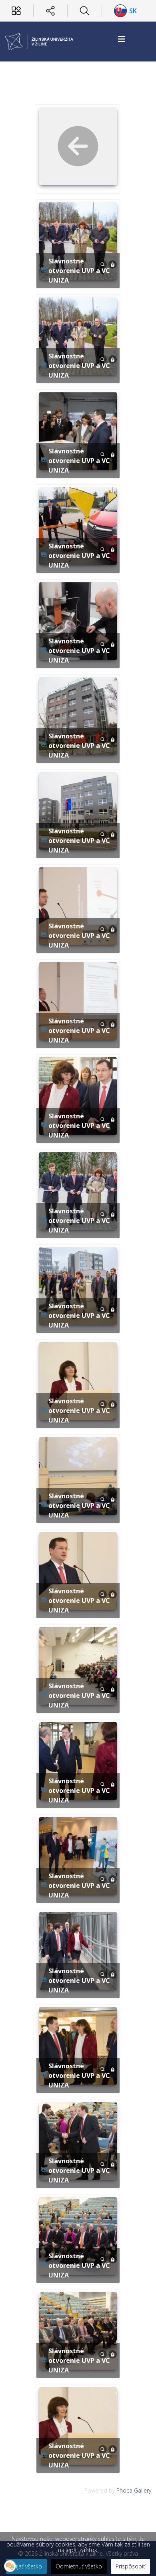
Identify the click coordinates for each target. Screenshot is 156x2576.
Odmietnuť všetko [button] (79, 2566)
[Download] (113, 264)
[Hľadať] (85, 11)
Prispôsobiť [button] (130, 2566)
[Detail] (103, 264)
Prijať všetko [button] (26, 2566)
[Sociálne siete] (51, 11)
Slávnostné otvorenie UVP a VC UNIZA (79, 271)
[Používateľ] (16, 11)
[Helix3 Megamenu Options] (122, 39)
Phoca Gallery (134, 2490)
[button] (10, 2566)
